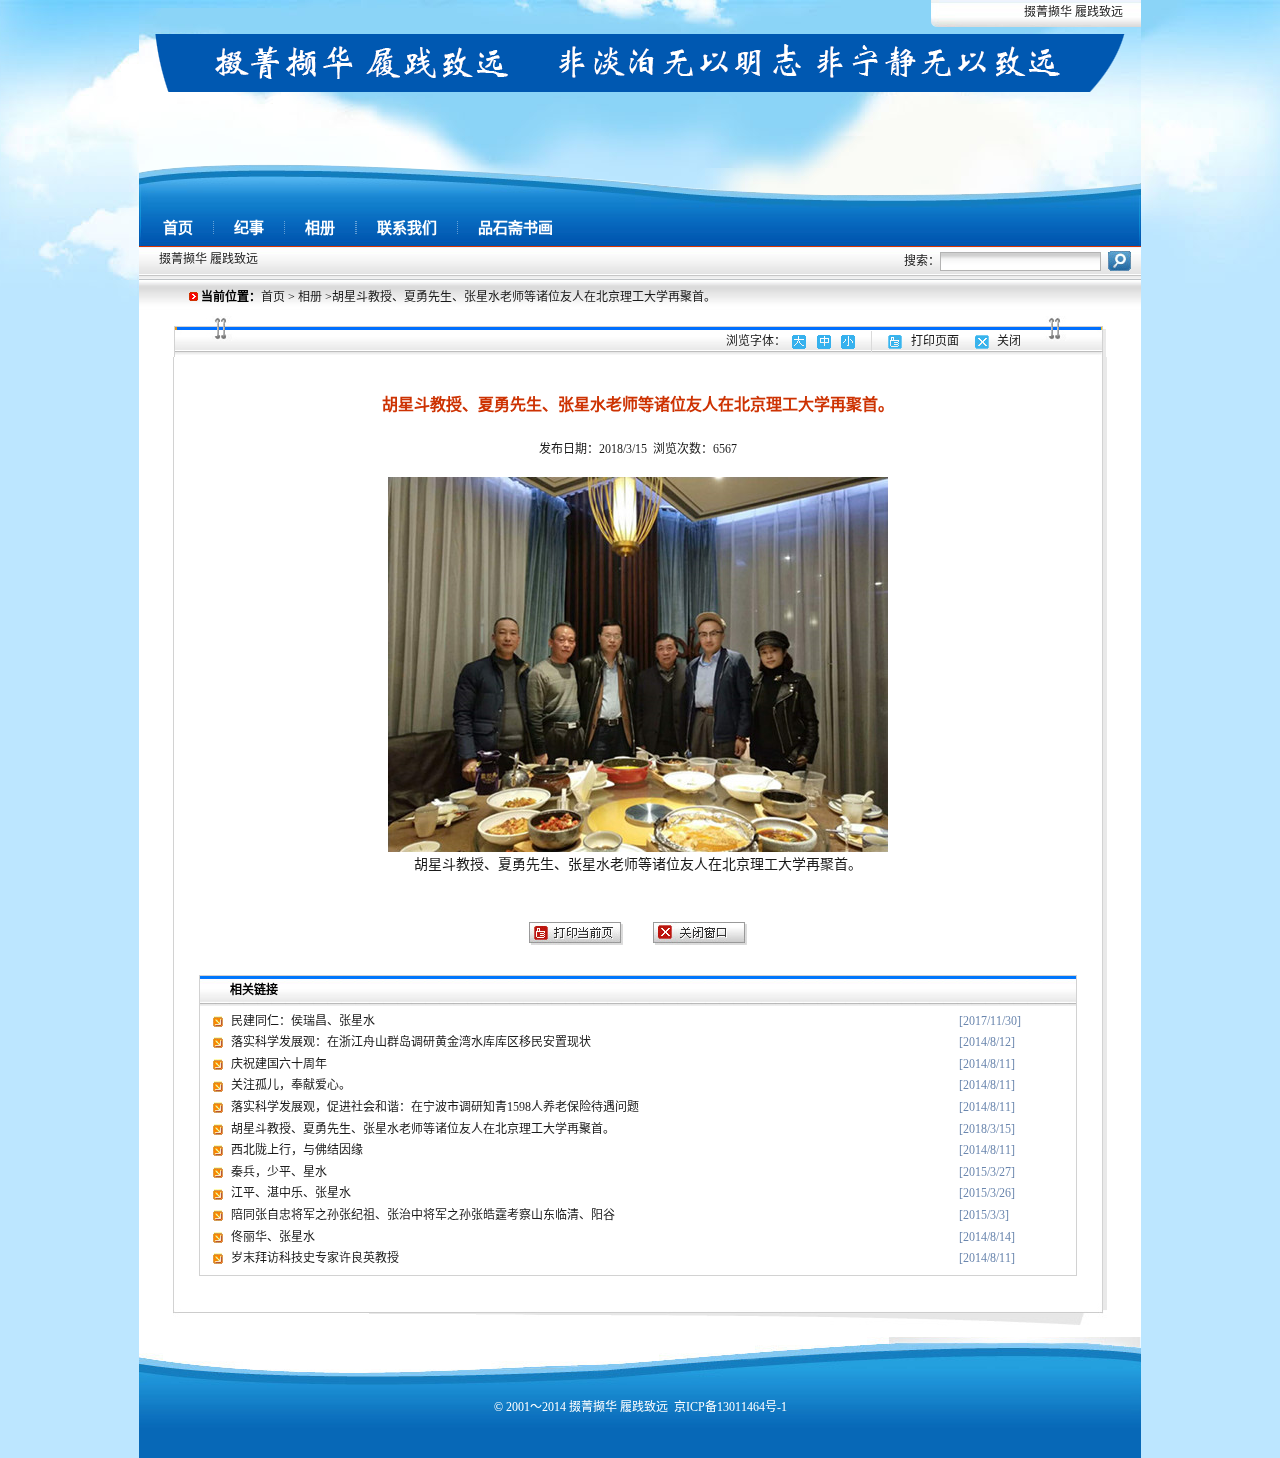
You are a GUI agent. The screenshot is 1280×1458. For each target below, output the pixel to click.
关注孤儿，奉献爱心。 (291, 1085)
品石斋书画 (515, 228)
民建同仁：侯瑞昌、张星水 (303, 1021)
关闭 (1009, 341)
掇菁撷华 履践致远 (1073, 12)
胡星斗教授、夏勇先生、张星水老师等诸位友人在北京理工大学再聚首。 (423, 1129)
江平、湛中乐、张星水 (291, 1193)
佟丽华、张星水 (273, 1237)
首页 (178, 228)
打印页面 (935, 341)
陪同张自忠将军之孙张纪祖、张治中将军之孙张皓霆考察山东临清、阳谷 (423, 1215)
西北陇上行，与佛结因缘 (297, 1150)
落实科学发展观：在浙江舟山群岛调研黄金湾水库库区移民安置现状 (411, 1042)
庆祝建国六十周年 (279, 1064)
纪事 (249, 228)
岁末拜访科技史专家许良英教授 (315, 1258)
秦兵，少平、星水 (279, 1172)
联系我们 (407, 228)
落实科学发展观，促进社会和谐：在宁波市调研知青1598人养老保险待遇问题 (435, 1107)
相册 (320, 228)
